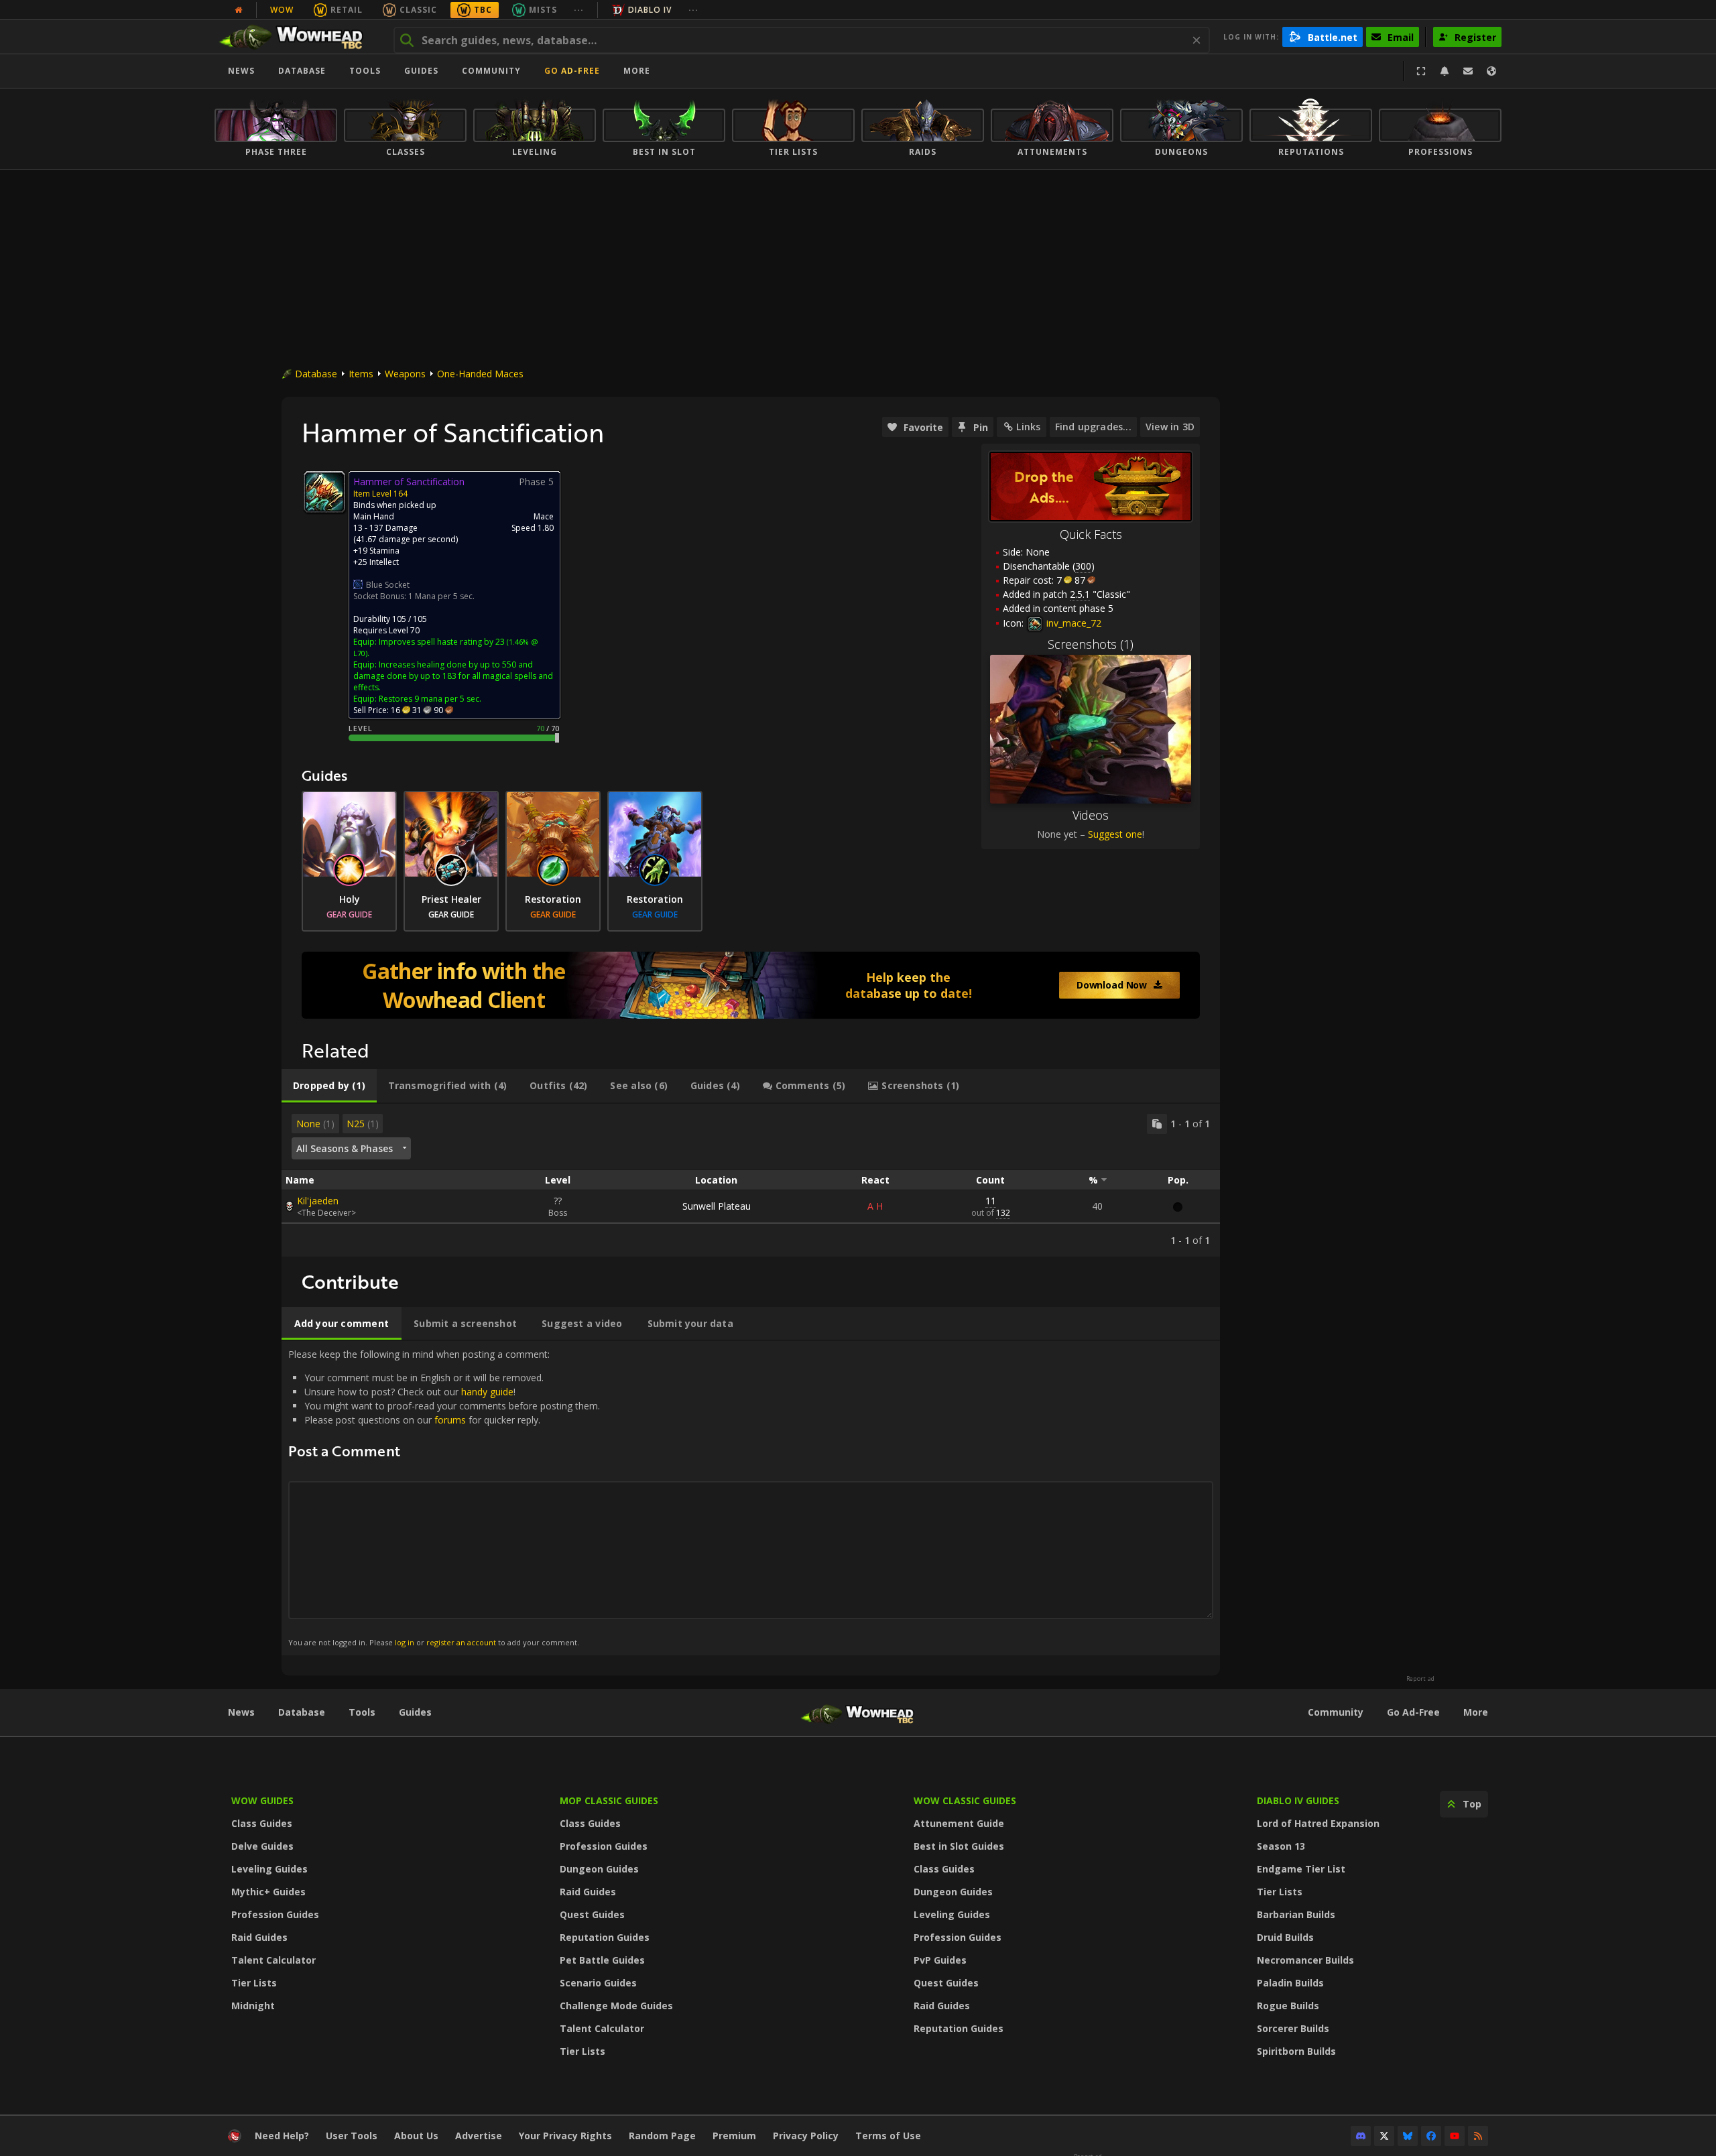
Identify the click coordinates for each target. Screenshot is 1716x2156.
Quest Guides (592, 1914)
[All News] (239, 10)
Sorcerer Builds (1293, 2028)
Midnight (253, 2006)
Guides (421, 71)
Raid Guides (259, 1937)
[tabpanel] (751, 1180)
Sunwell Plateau (717, 1206)
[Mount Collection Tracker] (751, 985)
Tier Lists (254, 1983)
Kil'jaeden (318, 1201)
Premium (734, 2136)
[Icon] (324, 492)
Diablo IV (650, 10)
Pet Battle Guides (602, 1960)
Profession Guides (275, 1914)
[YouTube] (1455, 2136)
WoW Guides (262, 1800)
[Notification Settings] (1445, 71)
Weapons (405, 374)
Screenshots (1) (1091, 644)
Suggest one (1115, 834)
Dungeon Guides (599, 1869)
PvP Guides (940, 1960)
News (241, 71)
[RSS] (1478, 2136)
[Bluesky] (1408, 2136)
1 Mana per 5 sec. (441, 596)
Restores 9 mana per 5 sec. (430, 699)
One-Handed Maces (480, 374)
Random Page (662, 2136)
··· (579, 10)
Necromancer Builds (1305, 1960)
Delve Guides (262, 1846)
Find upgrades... (1093, 427)
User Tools (352, 2136)
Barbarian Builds (1296, 1914)
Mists (543, 10)
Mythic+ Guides (268, 1892)
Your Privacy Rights (565, 2136)
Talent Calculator (273, 1960)
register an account (461, 1642)
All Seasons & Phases (345, 1148)
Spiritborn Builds (1296, 2051)
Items (361, 374)
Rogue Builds (1288, 2006)
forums (450, 1420)
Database (302, 71)
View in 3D (1170, 427)
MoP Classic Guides (609, 1800)
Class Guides (262, 1823)
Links (1028, 427)
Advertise (479, 2136)
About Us (416, 2136)
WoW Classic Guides (965, 1800)
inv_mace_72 (1072, 623)
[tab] (329, 1086)
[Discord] (1361, 2136)
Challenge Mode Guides (616, 2006)
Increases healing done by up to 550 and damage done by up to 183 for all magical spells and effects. (453, 676)
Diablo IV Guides (1298, 1800)
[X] (1384, 2136)
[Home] (297, 37)
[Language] (1491, 71)
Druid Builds (1285, 1937)
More (1476, 1712)
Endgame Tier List (1301, 1869)
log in (405, 1642)
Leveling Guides (269, 1869)
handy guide (487, 1392)
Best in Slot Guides (959, 1846)
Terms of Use (888, 2136)
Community (491, 71)
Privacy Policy (806, 2136)
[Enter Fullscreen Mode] (1421, 71)
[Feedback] (1468, 71)
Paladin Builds (1290, 1983)
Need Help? (282, 2136)
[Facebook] (1431, 2136)
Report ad (1420, 1679)
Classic (418, 10)
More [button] (637, 71)
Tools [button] (365, 71)
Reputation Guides (605, 1937)
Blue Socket (388, 585)
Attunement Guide (959, 1823)
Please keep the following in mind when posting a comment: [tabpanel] (444, 1498)
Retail (347, 10)
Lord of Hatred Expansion (1318, 1823)
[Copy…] (1157, 1124)
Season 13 (1281, 1846)
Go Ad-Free (572, 71)
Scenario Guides (598, 1983)
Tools (362, 1712)
